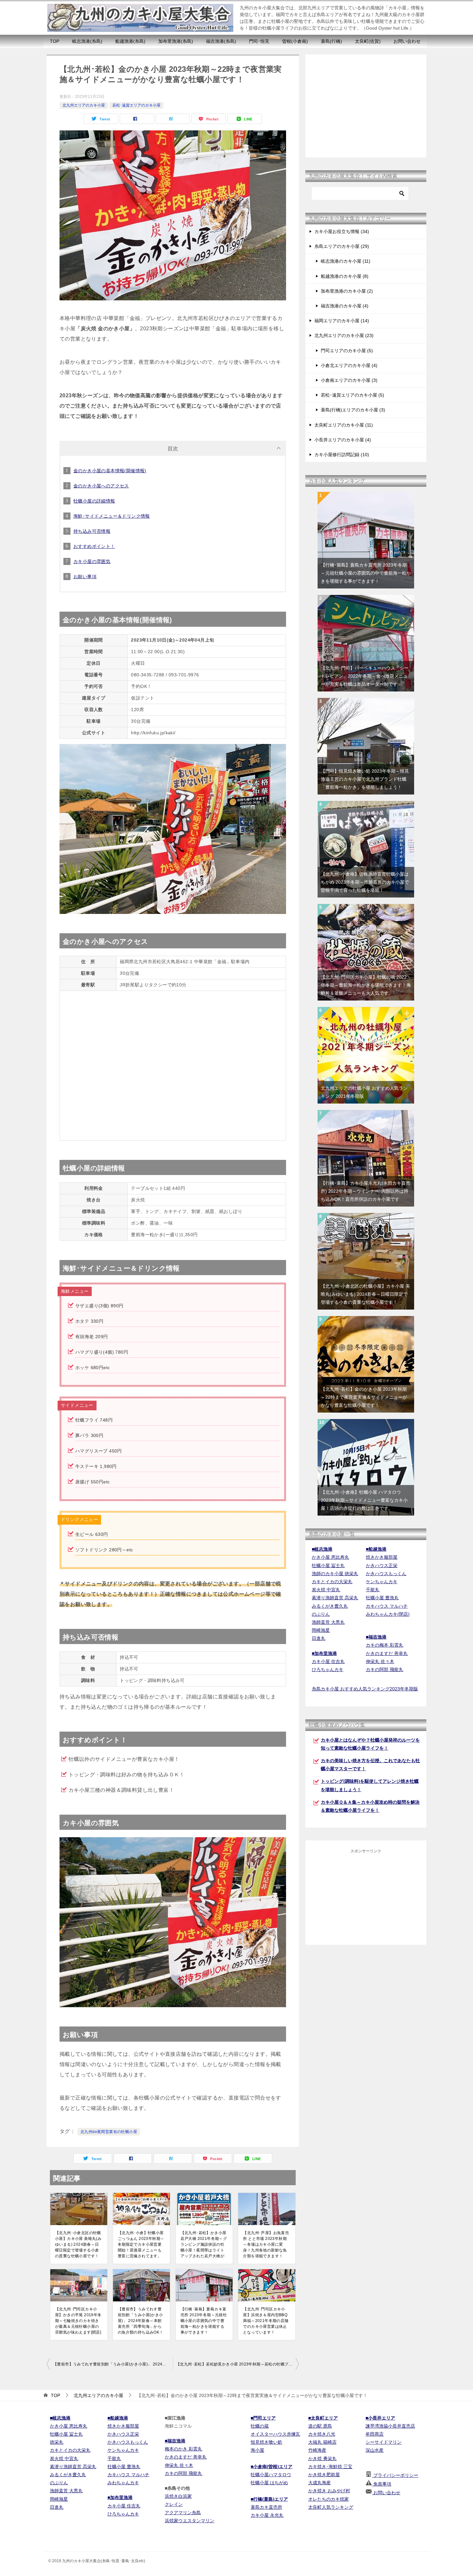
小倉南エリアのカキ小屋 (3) (349, 380)
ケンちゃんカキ (382, 1582)
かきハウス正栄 (382, 1565)
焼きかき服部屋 (382, 1557)
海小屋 (257, 2450)
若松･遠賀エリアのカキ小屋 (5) (352, 395)
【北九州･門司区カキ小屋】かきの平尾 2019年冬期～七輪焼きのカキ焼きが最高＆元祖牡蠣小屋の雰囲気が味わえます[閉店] (78, 2321)
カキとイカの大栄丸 (332, 1582)
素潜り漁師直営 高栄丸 (335, 1598)
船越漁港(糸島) (130, 41)
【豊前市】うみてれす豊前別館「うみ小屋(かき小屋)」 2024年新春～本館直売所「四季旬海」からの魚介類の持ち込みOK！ (141, 2321)
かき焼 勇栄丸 (322, 2458)
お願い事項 (85, 577)
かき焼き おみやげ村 (329, 2491)
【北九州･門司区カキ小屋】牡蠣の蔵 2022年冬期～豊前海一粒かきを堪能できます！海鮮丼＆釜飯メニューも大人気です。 (366, 985)
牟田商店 (375, 2434)
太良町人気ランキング (331, 2507)
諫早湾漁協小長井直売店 (390, 2426)
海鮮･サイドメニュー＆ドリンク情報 (112, 516)
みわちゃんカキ (123, 2483)
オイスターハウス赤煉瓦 (275, 2434)
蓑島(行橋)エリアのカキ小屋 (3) (353, 410)
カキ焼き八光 (322, 2434)
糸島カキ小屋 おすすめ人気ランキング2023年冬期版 (365, 1689)
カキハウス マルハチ (387, 1606)
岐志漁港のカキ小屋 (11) (346, 261)
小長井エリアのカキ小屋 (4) (343, 440)
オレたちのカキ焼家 (329, 2499)
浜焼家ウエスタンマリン (190, 2521)
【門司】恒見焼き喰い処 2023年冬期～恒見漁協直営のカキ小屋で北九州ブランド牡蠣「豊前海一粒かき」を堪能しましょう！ (365, 779)
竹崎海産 (317, 2450)
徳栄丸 (57, 2442)
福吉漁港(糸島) (221, 41)
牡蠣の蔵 (260, 2426)
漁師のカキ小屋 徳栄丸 (335, 1574)
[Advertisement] (366, 106)
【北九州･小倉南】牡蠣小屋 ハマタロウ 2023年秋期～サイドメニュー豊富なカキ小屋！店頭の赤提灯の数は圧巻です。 (364, 1500)
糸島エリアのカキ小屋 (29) (342, 246)
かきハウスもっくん (386, 1574)
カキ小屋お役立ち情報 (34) (342, 231)
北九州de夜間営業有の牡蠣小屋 (109, 2132)
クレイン (174, 2504)
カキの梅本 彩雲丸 (385, 1645)
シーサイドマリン (384, 2442)
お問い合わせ (407, 41)
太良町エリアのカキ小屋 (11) (344, 425)
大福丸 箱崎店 (322, 2442)
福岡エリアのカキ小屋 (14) (342, 321)
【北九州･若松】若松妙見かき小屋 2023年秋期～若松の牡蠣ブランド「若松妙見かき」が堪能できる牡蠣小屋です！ (237, 2364)
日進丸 (319, 1638)
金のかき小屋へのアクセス (101, 486)
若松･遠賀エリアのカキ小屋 (136, 105)
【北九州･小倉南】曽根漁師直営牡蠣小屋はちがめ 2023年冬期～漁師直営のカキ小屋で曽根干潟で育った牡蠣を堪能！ (365, 882)
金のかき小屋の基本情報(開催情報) (110, 471)
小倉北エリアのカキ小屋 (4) (349, 365)
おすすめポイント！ (94, 546)
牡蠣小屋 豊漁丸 (382, 1598)
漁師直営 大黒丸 (328, 1622)
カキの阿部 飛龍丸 (385, 1669)
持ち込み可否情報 (92, 531)
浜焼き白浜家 (178, 2496)
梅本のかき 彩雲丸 (183, 2449)
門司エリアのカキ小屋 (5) (347, 351)
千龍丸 (373, 1590)
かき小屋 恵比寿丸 (330, 1557)
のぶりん (321, 1614)
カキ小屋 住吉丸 (328, 1661)
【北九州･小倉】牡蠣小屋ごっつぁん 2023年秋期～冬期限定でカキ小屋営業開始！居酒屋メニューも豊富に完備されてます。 (141, 2244)
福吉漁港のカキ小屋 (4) (345, 306)
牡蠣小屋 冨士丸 (328, 1565)
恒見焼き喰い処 (266, 2442)
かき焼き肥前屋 (324, 2475)
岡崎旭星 (321, 1630)
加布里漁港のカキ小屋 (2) (347, 291)
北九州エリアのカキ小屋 (84, 105)
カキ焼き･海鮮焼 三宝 (330, 2467)
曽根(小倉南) (295, 41)
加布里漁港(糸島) (176, 41)
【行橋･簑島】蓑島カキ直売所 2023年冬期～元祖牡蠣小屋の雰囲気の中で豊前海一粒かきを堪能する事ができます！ (204, 2321)
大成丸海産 (320, 2483)
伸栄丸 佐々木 (380, 1661)
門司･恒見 (259, 41)
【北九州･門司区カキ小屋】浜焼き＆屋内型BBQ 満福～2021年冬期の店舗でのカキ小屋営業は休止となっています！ (266, 2321)
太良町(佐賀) (368, 41)
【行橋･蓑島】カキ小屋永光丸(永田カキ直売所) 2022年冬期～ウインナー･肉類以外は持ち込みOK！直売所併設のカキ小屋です (366, 1191)
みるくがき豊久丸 (330, 1606)
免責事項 (382, 2484)
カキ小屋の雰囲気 (92, 561)
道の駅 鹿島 (320, 2426)
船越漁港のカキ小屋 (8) (345, 276)
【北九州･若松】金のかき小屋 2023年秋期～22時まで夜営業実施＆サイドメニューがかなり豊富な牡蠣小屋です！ (364, 1397)
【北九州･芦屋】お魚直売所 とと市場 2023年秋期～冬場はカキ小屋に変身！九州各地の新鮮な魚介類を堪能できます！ (266, 2244)
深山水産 (375, 2450)
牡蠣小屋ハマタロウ (271, 2475)
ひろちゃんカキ (328, 1669)
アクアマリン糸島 (183, 2513)
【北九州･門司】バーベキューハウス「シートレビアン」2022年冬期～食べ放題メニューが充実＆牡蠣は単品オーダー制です (365, 676)
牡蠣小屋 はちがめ (269, 2483)
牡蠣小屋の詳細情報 (94, 501)
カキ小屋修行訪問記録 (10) (342, 455)
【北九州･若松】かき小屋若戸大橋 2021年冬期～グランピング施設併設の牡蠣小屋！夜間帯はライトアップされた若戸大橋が (204, 2244)
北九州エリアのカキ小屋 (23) (344, 335)
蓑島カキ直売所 (266, 2507)
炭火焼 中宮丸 (326, 1590)
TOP (55, 41)
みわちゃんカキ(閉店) (388, 1614)
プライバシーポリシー (395, 2475)
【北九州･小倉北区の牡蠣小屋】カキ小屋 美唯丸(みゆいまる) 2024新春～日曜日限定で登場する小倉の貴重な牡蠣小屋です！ (78, 2244)
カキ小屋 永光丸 (267, 2515)
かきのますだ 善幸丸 (387, 1653)
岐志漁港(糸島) (87, 41)
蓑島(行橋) (331, 41)
